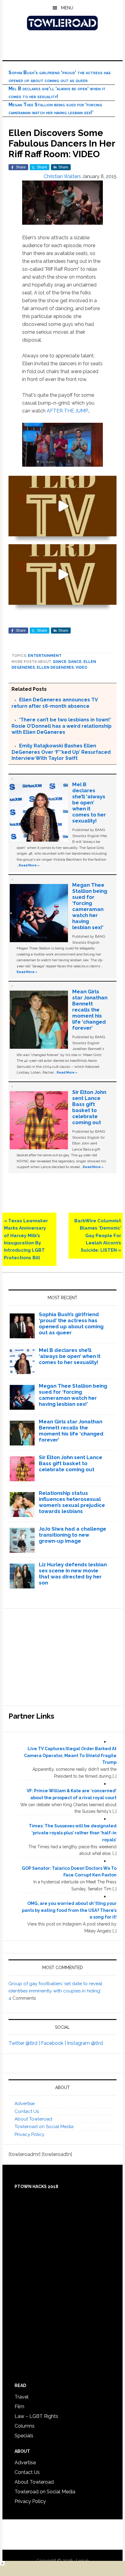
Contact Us (27, 2111)
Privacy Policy (29, 2134)
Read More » (29, 865)
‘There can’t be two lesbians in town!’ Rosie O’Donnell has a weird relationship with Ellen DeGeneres (62, 726)
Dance (60, 662)
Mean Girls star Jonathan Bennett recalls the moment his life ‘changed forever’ (90, 1010)
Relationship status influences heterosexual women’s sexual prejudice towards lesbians (72, 1502)
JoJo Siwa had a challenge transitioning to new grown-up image (73, 1535)
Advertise (25, 2104)
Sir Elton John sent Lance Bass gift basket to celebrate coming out (89, 1107)
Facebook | (54, 2043)
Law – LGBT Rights (36, 2416)
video (81, 667)
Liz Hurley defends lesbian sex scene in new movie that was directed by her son (73, 1574)
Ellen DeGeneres (55, 667)
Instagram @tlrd (85, 2043)
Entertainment (45, 656)
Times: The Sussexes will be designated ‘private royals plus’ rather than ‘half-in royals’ (73, 1833)
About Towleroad (33, 2119)
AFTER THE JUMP (67, 411)
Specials (24, 2436)
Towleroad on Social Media (44, 2127)
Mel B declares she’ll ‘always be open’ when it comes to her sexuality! (89, 803)
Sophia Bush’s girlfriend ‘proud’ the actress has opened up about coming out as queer (71, 1323)
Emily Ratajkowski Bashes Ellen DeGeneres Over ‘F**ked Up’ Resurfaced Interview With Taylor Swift (61, 752)
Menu (67, 8)
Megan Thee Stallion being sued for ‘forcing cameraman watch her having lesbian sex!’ (90, 906)
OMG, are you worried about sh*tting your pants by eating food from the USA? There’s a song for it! (69, 1910)
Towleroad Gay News (62, 23)
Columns (25, 2426)
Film (19, 2407)
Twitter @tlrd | (25, 2043)
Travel (22, 2397)
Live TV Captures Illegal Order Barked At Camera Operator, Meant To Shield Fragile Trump (70, 1756)
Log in (82, 2561)
